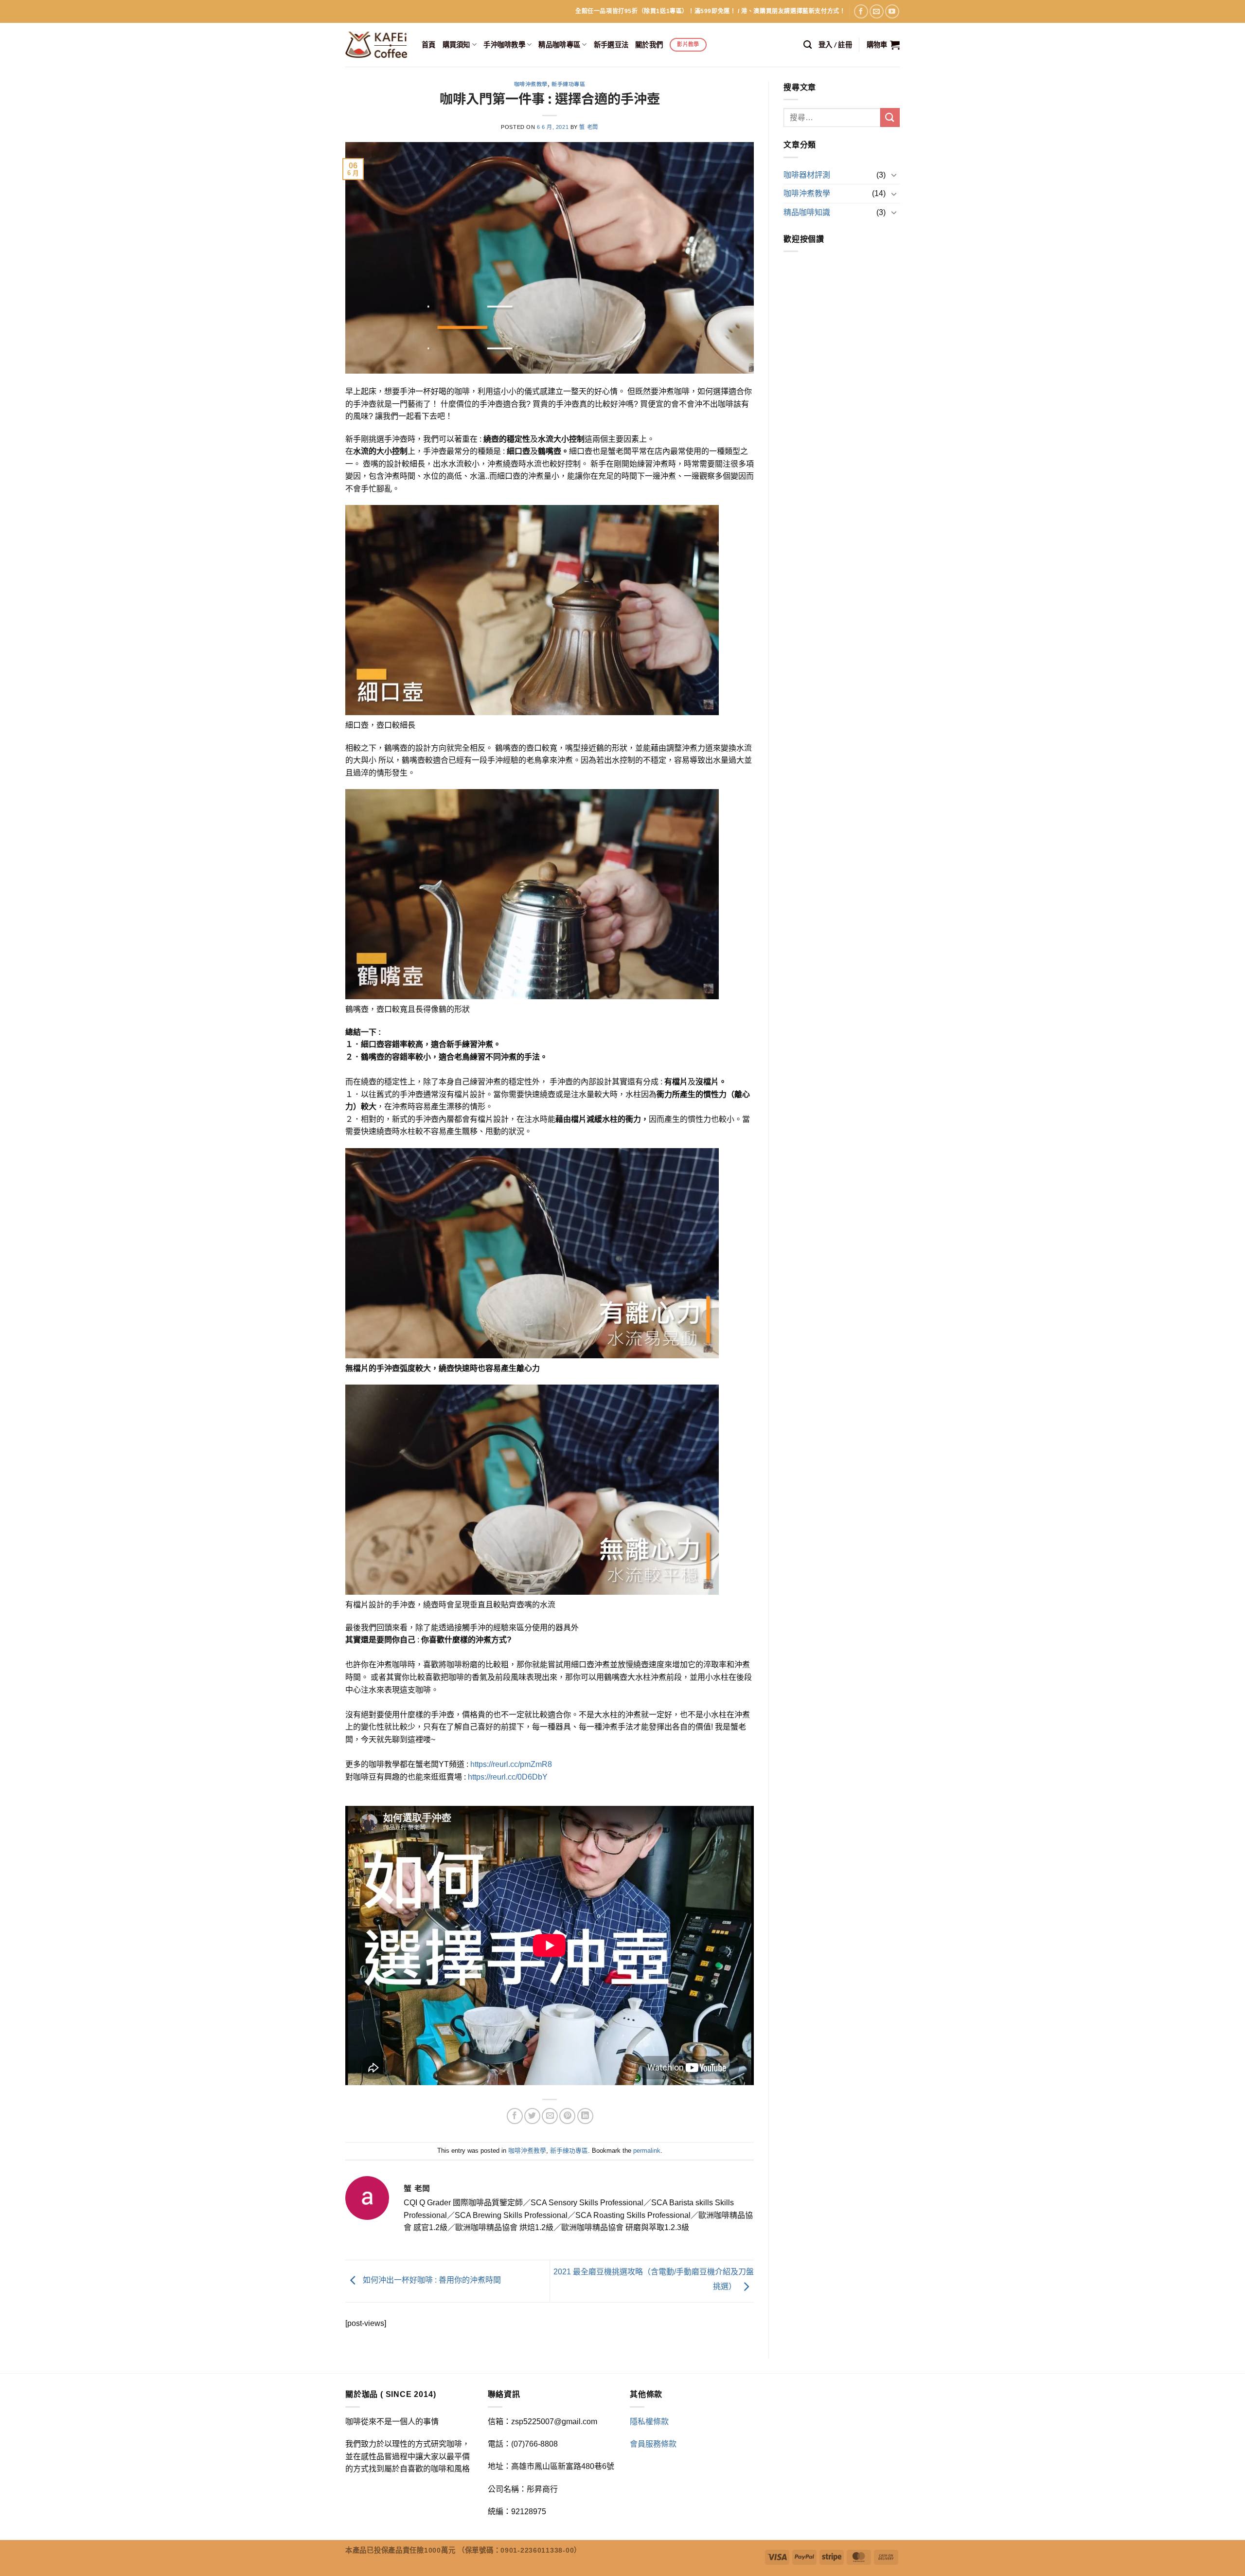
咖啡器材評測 (807, 175)
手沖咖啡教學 (504, 45)
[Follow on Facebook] (861, 11)
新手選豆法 (611, 45)
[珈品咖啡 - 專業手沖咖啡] (376, 45)
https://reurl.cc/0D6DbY (508, 1777)
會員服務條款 (653, 2444)
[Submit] (890, 117)
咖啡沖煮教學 (531, 84)
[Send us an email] (877, 11)
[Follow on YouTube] (892, 11)
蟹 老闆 (588, 127)
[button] (835, 45)
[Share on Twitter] (532, 2116)
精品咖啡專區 (559, 45)
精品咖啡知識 (807, 212)
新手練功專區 (568, 84)
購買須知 (456, 45)
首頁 (429, 45)
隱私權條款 (649, 2422)
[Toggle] (894, 175)
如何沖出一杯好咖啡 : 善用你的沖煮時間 (431, 2280)
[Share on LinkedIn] (585, 2116)
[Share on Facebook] (515, 2116)
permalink (647, 2151)
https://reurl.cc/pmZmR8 (511, 1764)
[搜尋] (808, 45)
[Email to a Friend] (550, 2116)
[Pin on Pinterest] (567, 2116)
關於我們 (649, 45)
